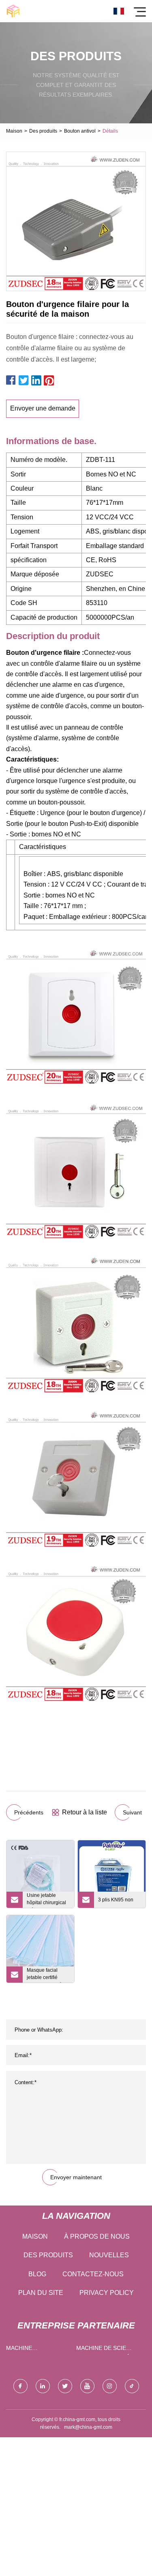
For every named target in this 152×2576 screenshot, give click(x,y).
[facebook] (20, 2386)
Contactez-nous (93, 2274)
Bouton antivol (80, 131)
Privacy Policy (107, 2293)
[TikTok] (132, 2386)
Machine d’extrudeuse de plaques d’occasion (38, 2350)
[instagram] (110, 2386)
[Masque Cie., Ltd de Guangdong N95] (13, 11)
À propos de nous (97, 2236)
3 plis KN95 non (116, 1900)
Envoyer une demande (43, 408)
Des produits (43, 131)
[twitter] (65, 2386)
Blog (37, 2274)
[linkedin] (43, 2386)
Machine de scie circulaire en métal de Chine (108, 2350)
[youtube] (87, 2386)
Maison (14, 131)
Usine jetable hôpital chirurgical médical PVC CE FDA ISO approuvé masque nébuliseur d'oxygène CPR (48, 1900)
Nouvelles (109, 2255)
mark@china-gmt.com (88, 2427)
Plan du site (41, 2293)
